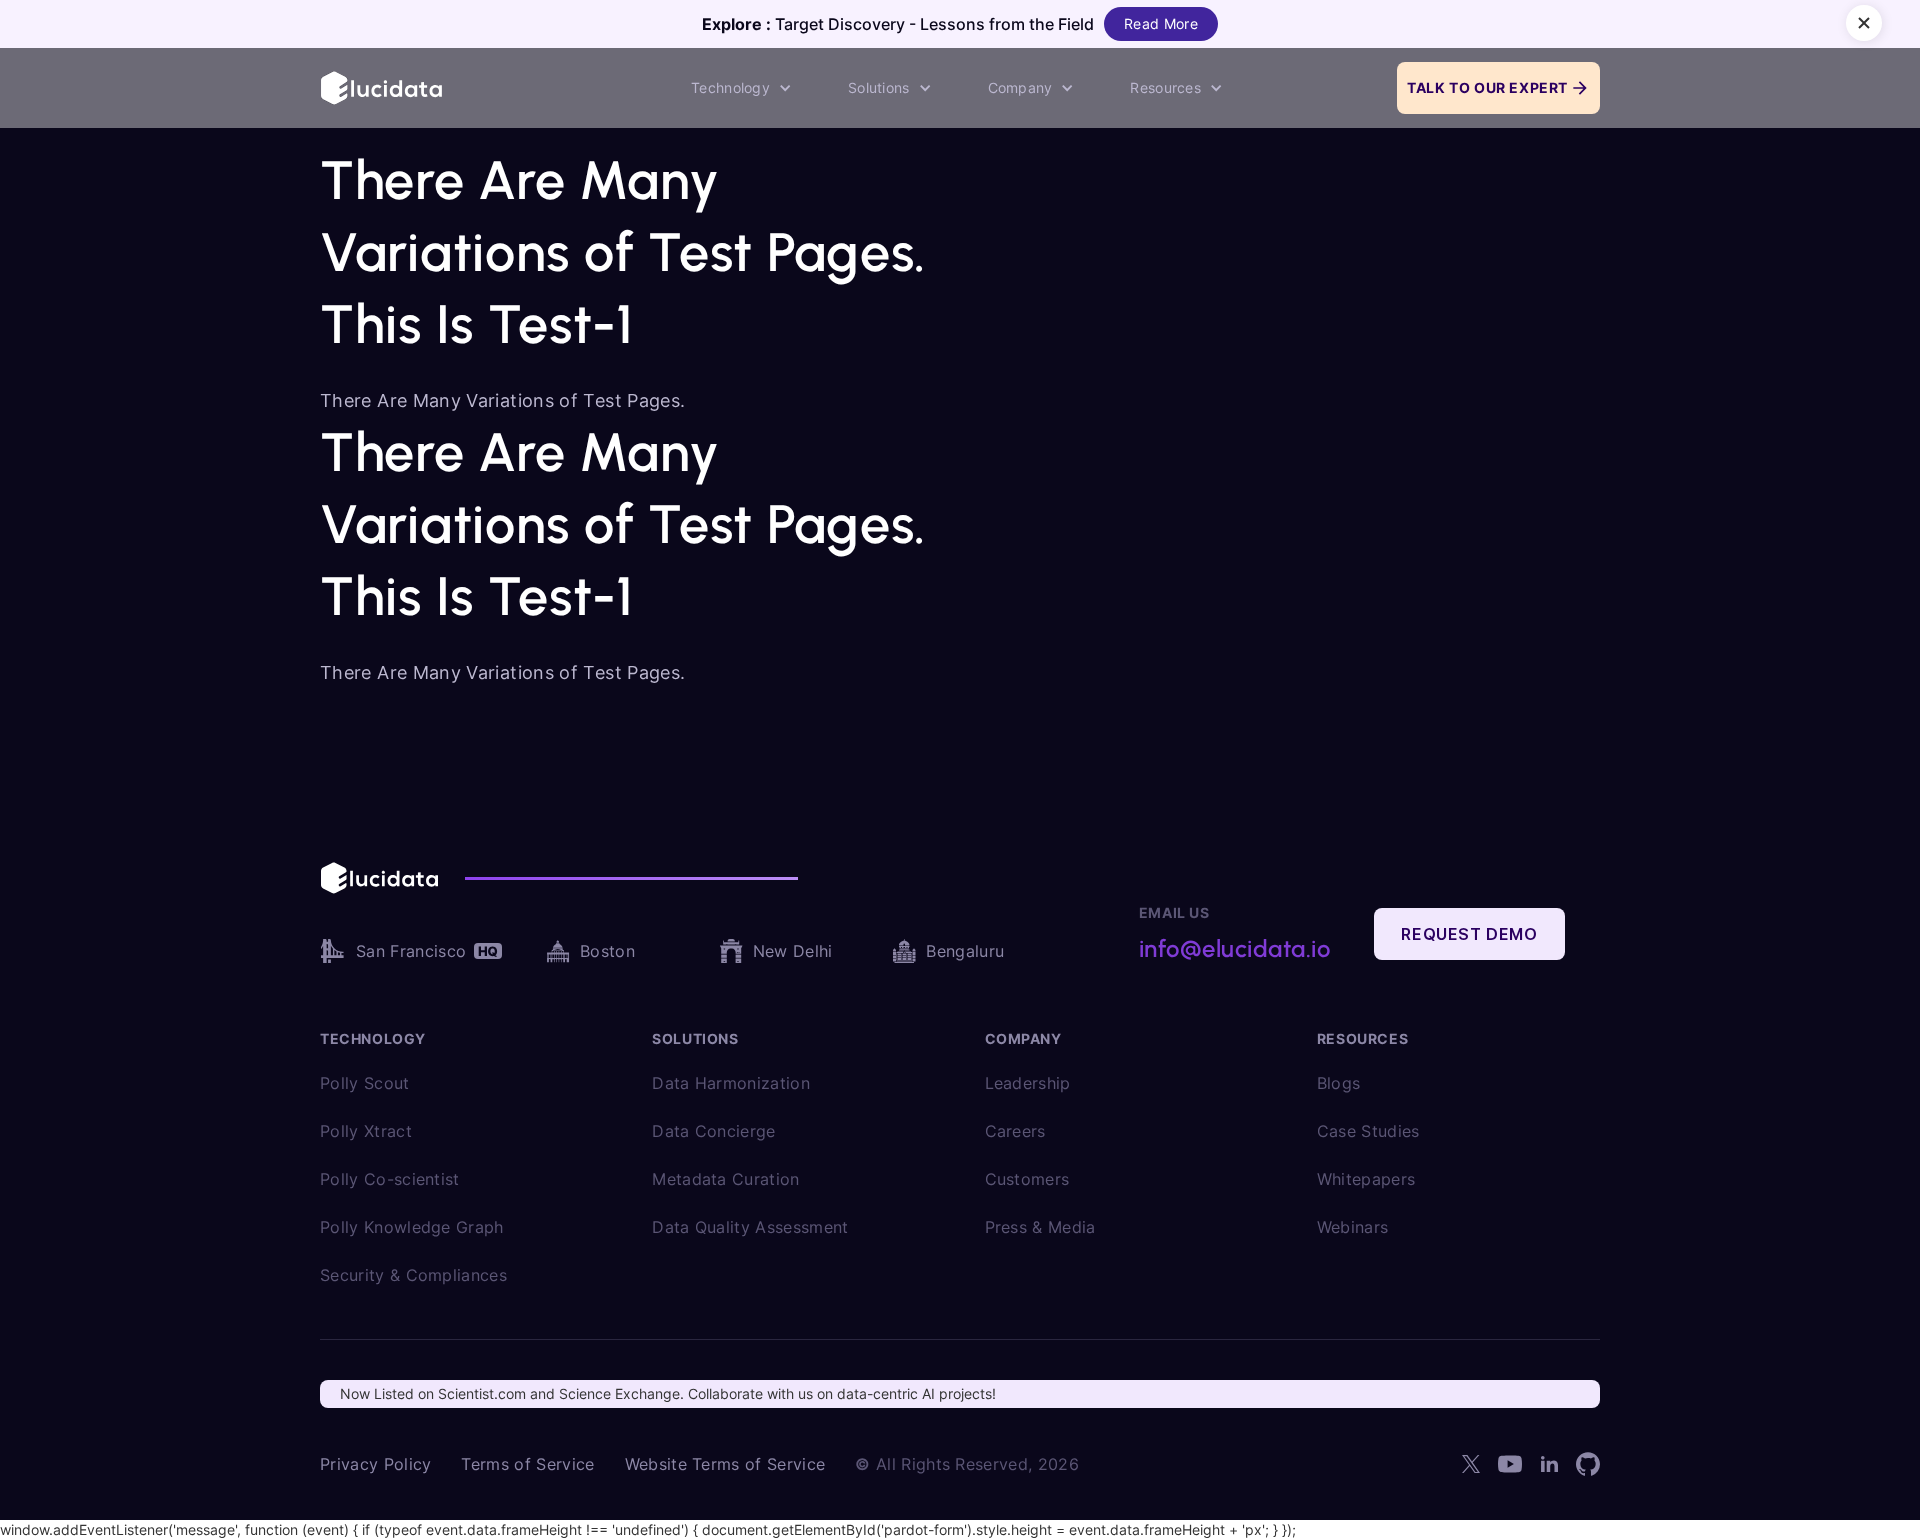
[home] (382, 87)
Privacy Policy (375, 1464)
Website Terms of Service (725, 1464)
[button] (741, 88)
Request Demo (1469, 934)
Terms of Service (527, 1464)
